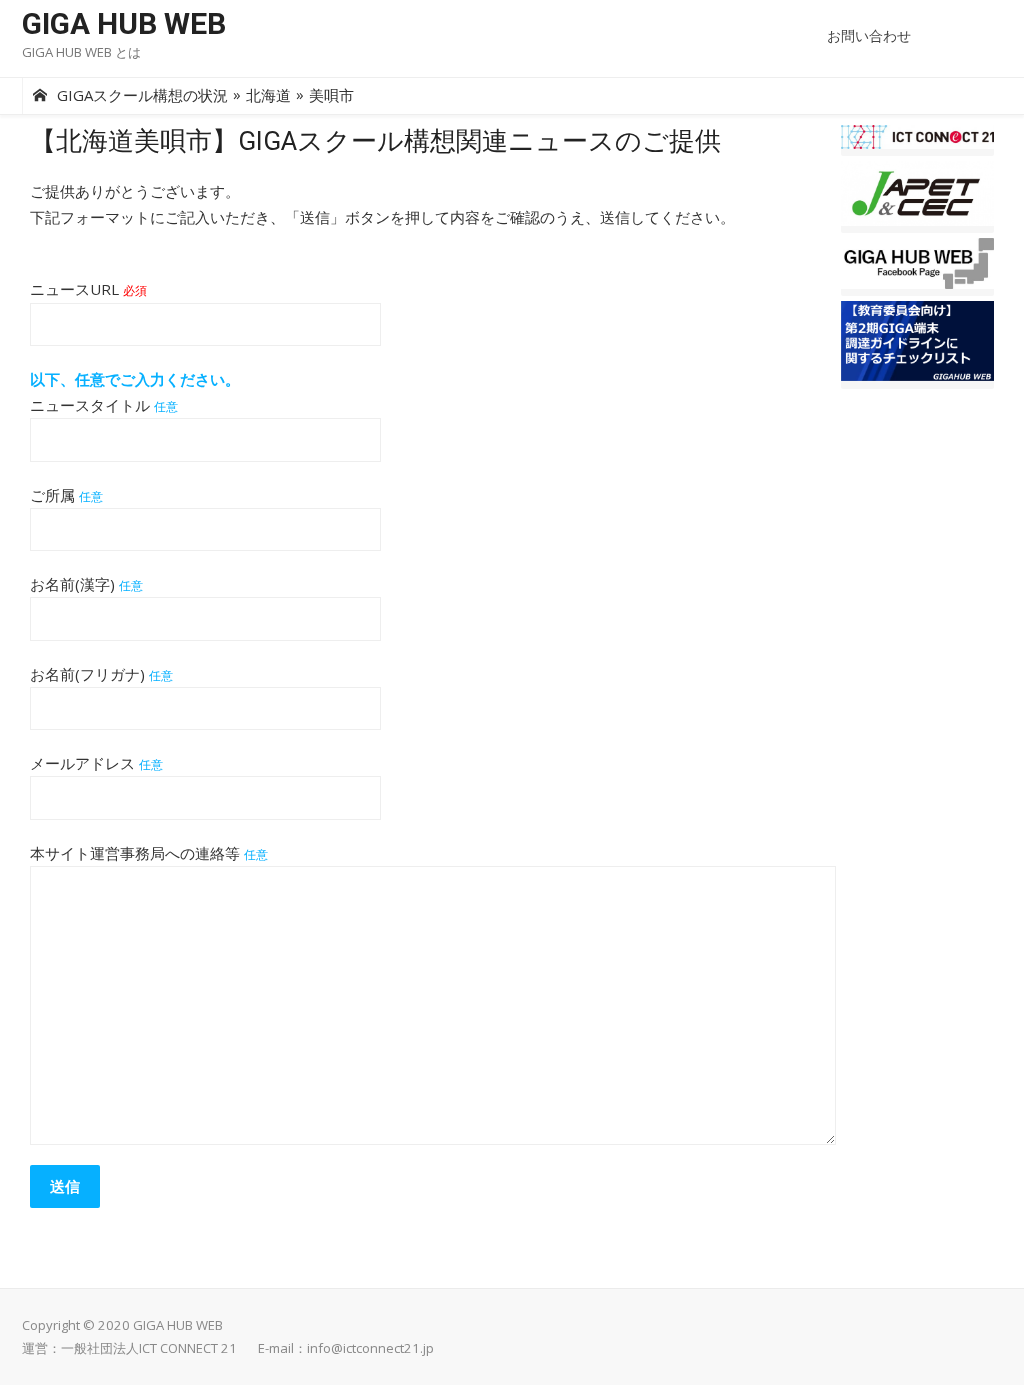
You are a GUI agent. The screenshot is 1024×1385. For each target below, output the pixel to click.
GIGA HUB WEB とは (81, 52)
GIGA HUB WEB (124, 23)
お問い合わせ (869, 35)
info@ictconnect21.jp (370, 1348)
